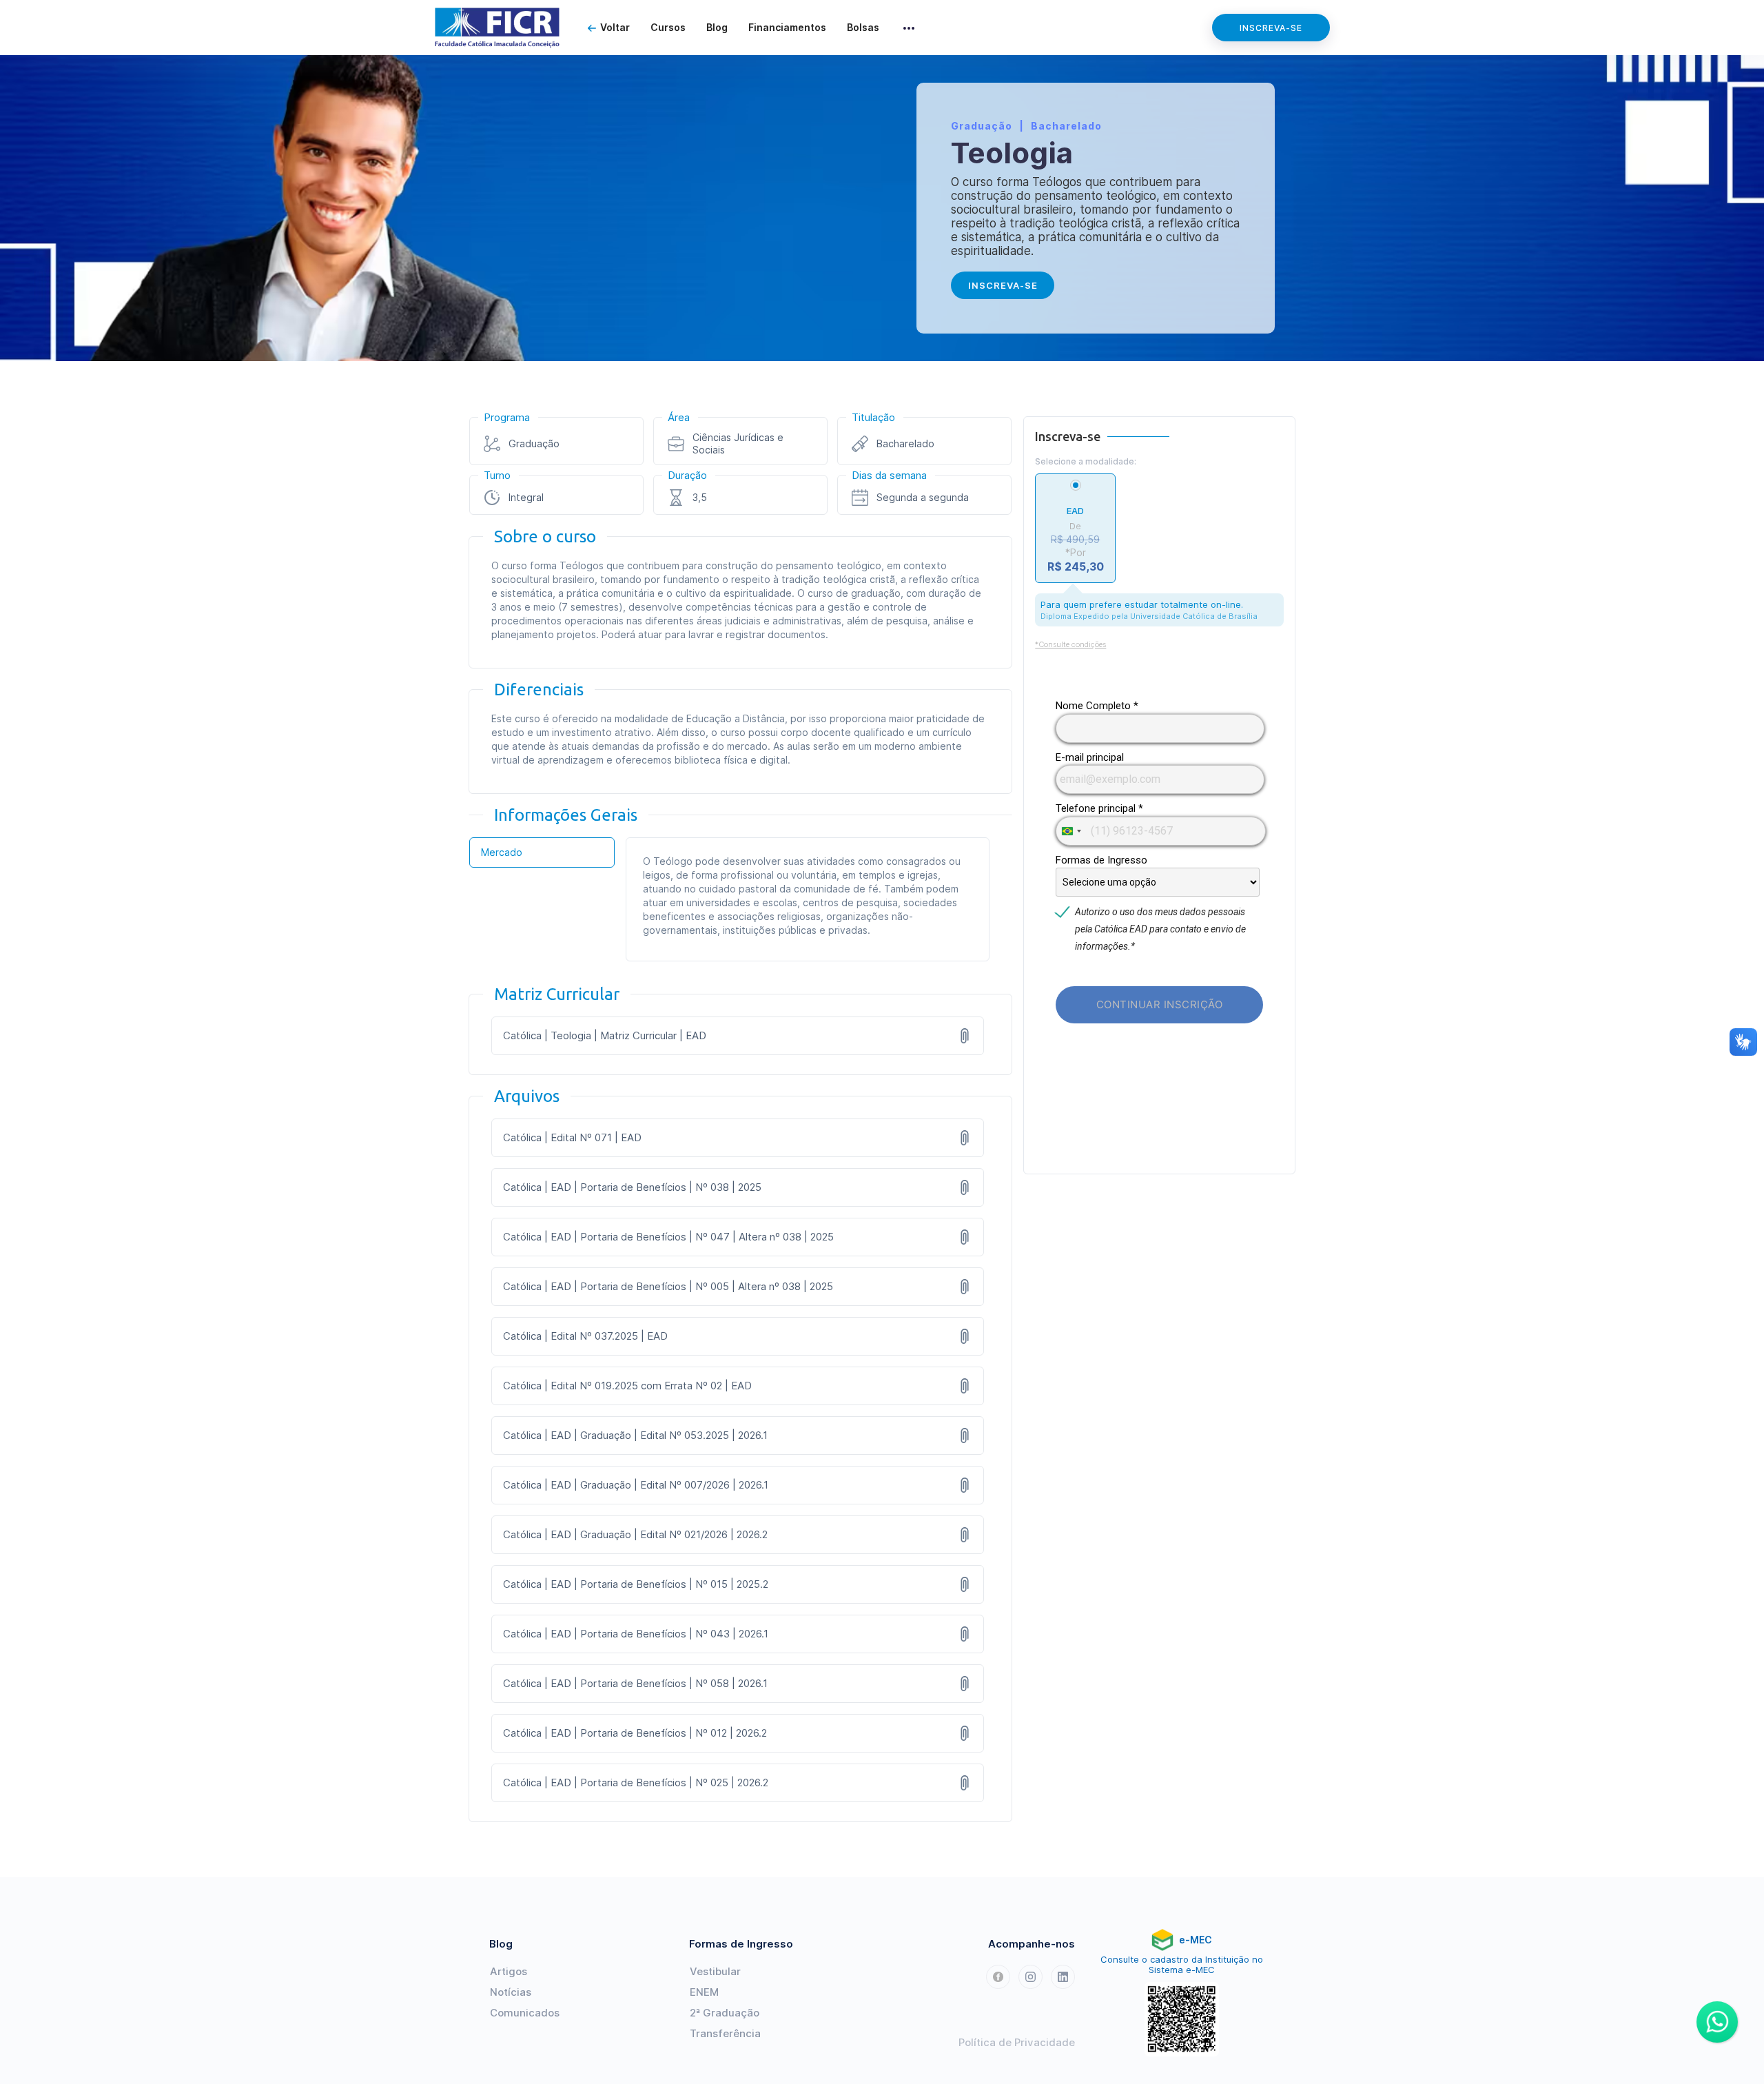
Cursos (668, 27)
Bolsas (863, 27)
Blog (717, 27)
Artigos (509, 1971)
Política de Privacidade (1017, 2042)
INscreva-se (1003, 285)
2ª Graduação (725, 2013)
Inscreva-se (1271, 28)
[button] (909, 28)
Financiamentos (787, 27)
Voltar (615, 27)
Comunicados (525, 2013)
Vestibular (715, 1971)
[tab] (542, 852)
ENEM (704, 1992)
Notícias (511, 1992)
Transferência (725, 2033)
